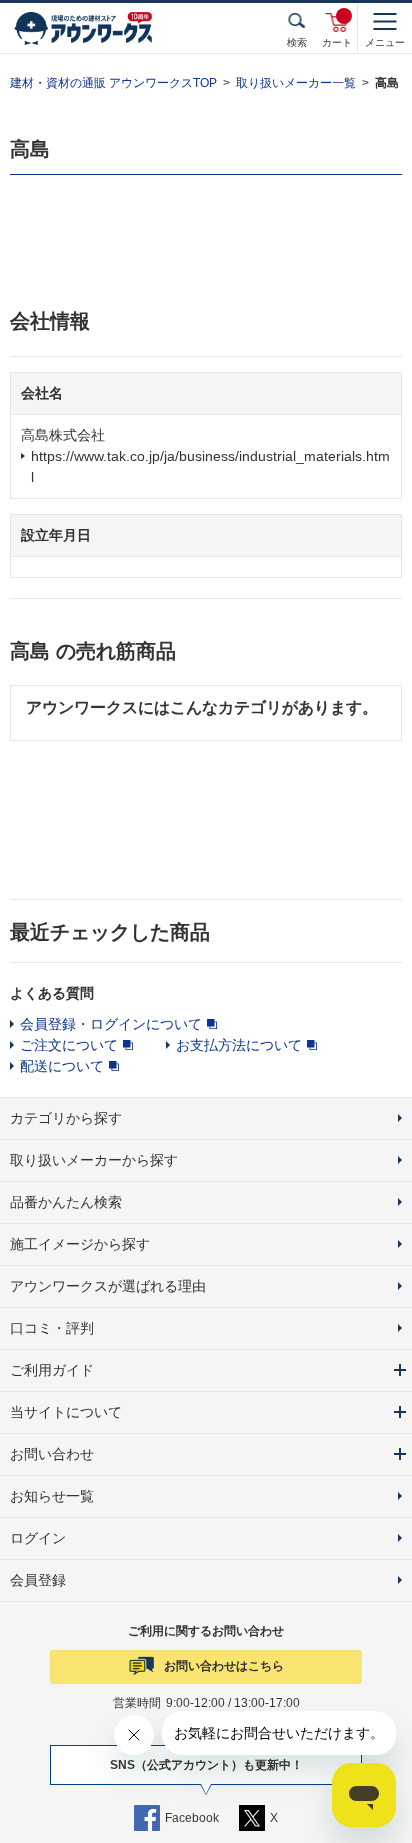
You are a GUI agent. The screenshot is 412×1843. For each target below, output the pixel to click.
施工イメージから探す (80, 1244)
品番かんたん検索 (66, 1202)
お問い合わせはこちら (224, 1666)
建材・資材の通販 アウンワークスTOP (113, 83)
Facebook (192, 1818)
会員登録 (38, 1580)
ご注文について (69, 1045)
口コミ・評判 (52, 1328)
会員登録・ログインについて (111, 1024)
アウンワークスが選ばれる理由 (108, 1286)
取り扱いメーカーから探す (94, 1160)
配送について (62, 1066)
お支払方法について (239, 1045)
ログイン (38, 1538)
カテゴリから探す (66, 1118)
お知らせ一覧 (52, 1496)
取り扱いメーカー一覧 (296, 83)
